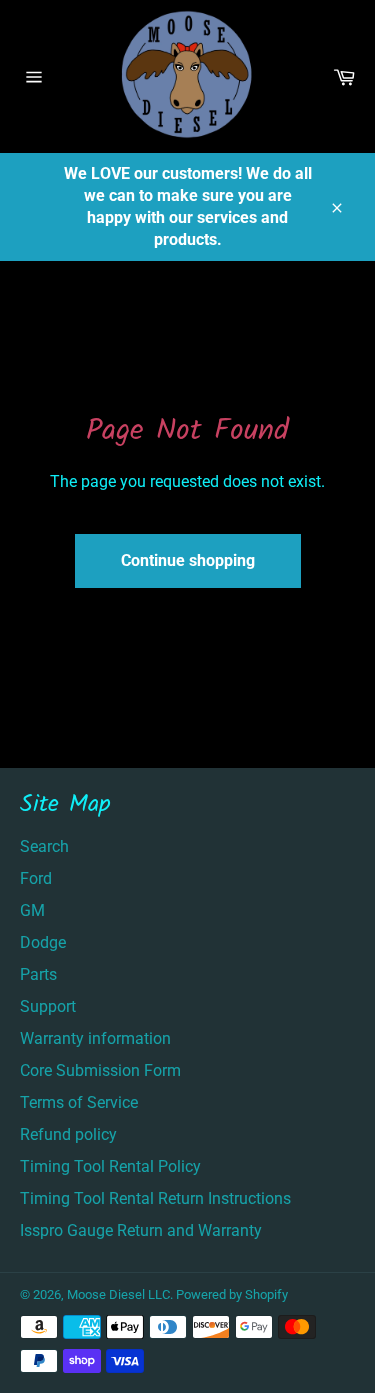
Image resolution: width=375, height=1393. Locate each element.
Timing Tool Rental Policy (110, 1166)
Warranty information (95, 1038)
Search (44, 846)
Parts (38, 974)
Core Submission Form (100, 1070)
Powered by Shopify (232, 1294)
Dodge (43, 942)
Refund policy (68, 1134)
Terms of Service (79, 1102)
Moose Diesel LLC (118, 1294)
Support (48, 1006)
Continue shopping (188, 560)
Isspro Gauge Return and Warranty (141, 1230)
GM (32, 910)
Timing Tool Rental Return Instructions (155, 1198)
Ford (36, 878)
